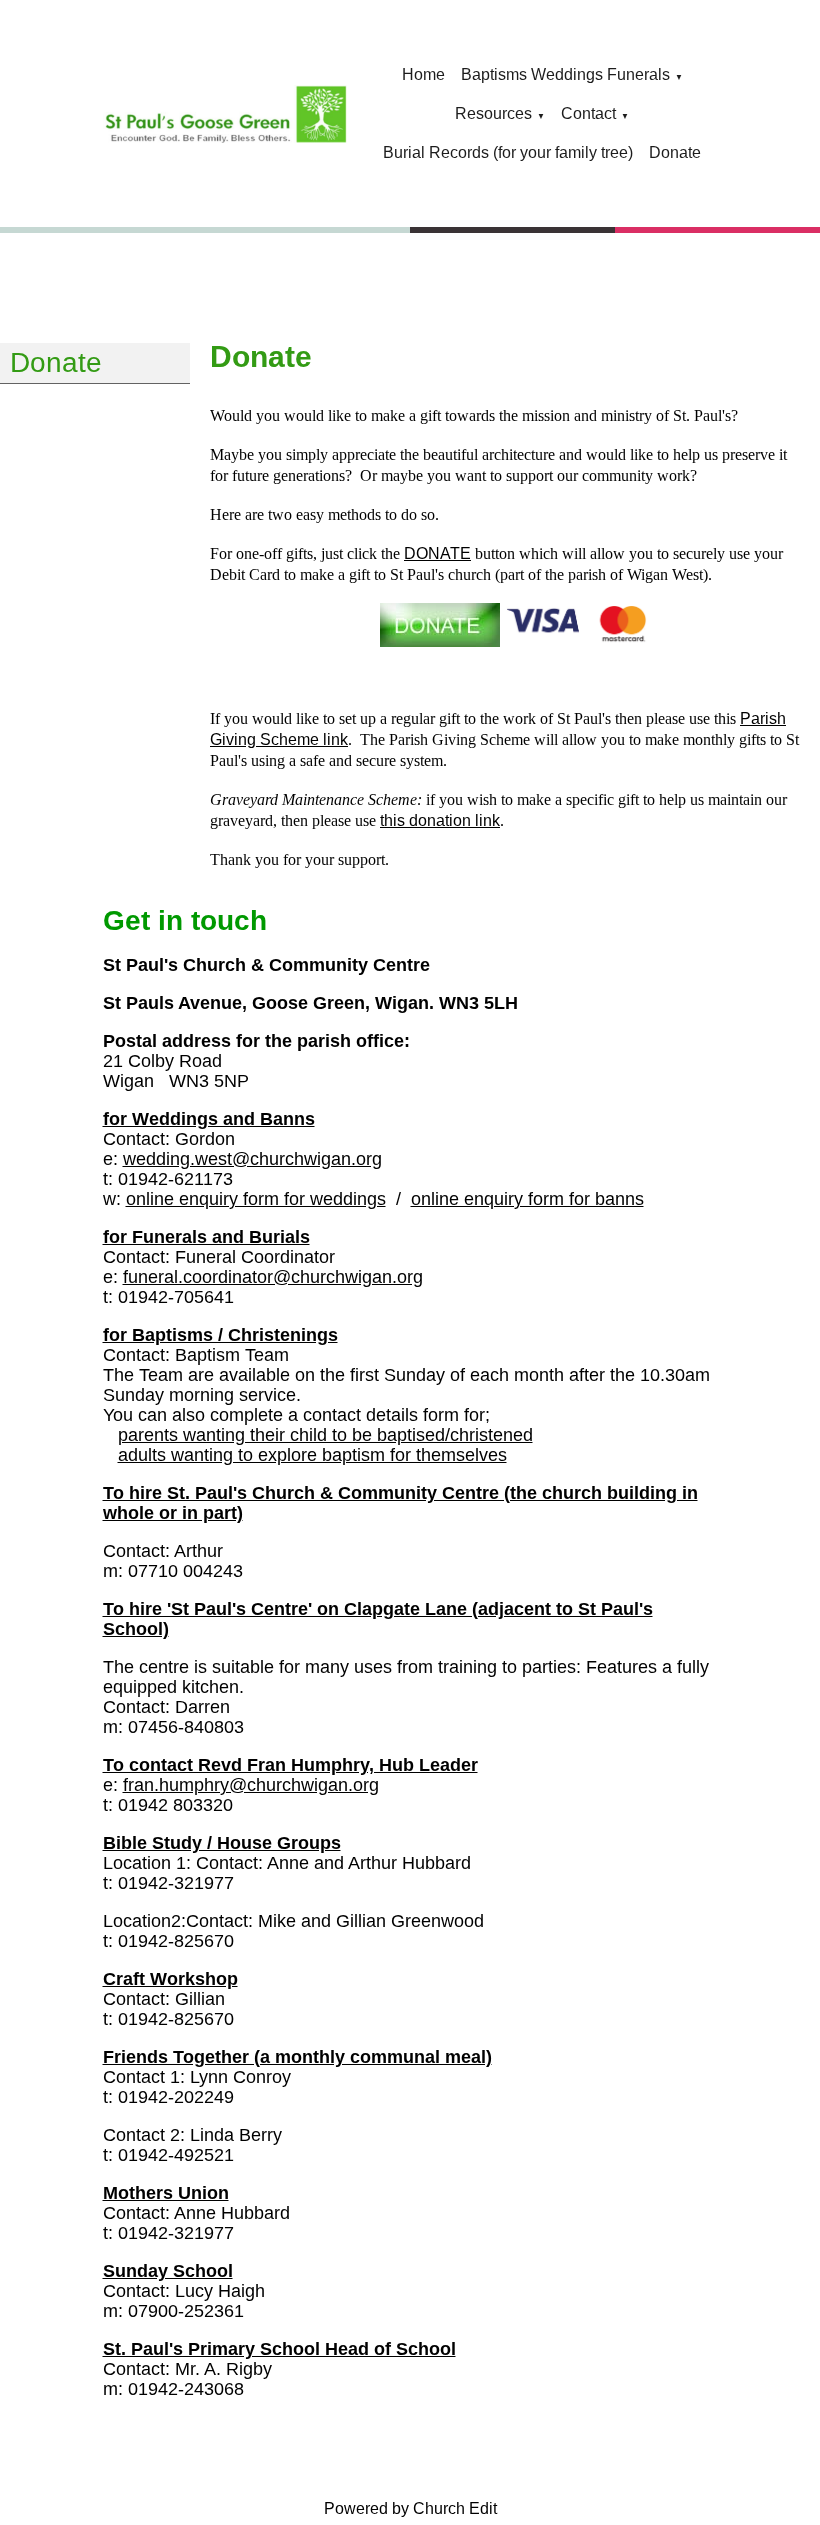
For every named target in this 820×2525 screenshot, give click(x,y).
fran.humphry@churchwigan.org (251, 1785)
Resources (493, 113)
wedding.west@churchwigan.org (252, 1159)
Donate (675, 152)
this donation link (440, 820)
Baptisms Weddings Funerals (565, 74)
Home (423, 74)
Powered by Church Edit (410, 2508)
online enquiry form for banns (527, 1199)
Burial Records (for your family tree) (508, 152)
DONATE (437, 553)
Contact (588, 113)
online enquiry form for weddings (256, 1199)
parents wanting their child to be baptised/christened (325, 1435)
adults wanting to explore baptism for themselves (312, 1455)
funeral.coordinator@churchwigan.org (273, 1277)
